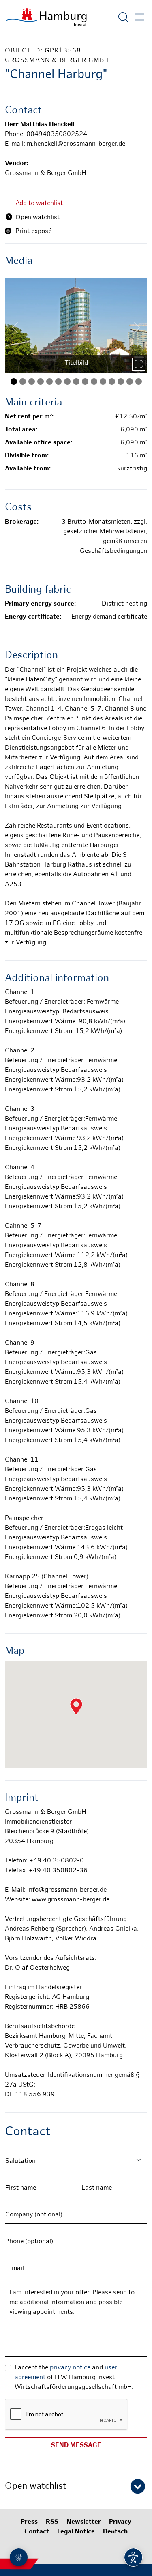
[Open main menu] (139, 17)
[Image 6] (58, 382)
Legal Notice (76, 2532)
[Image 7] (67, 382)
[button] (76, 2485)
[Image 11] (103, 382)
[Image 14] (130, 382)
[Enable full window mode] (139, 364)
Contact (37, 2532)
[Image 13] (121, 382)
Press (29, 2522)
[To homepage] (47, 17)
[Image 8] (76, 382)
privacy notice (70, 2368)
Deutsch (115, 2532)
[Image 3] (32, 382)
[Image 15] (139, 382)
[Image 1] (14, 382)
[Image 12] (112, 382)
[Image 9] (85, 382)
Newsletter (84, 2522)
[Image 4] (41, 382)
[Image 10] (94, 382)
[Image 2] (23, 382)
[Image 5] (49, 382)
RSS (52, 2522)
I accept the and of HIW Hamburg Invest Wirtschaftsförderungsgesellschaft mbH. (74, 2378)
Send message (76, 2446)
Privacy (120, 2522)
